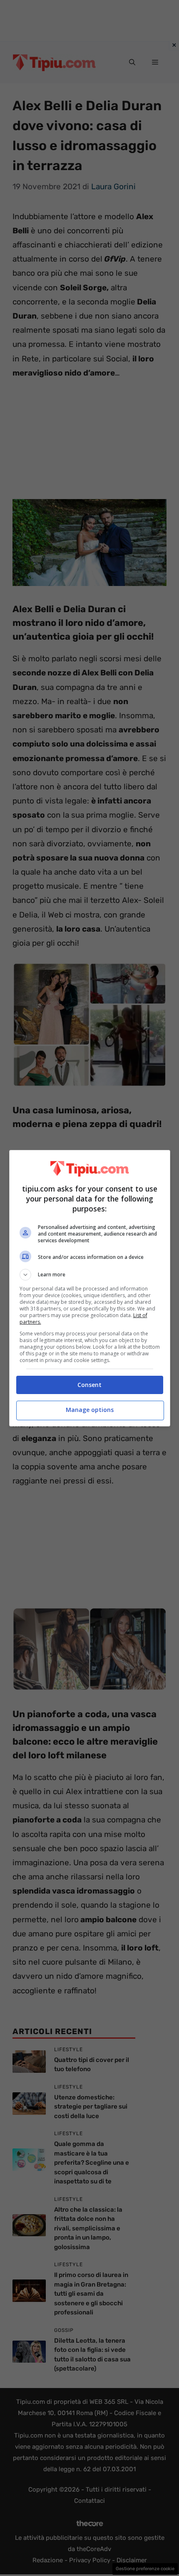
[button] (90, 1275)
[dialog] (90, 1288)
